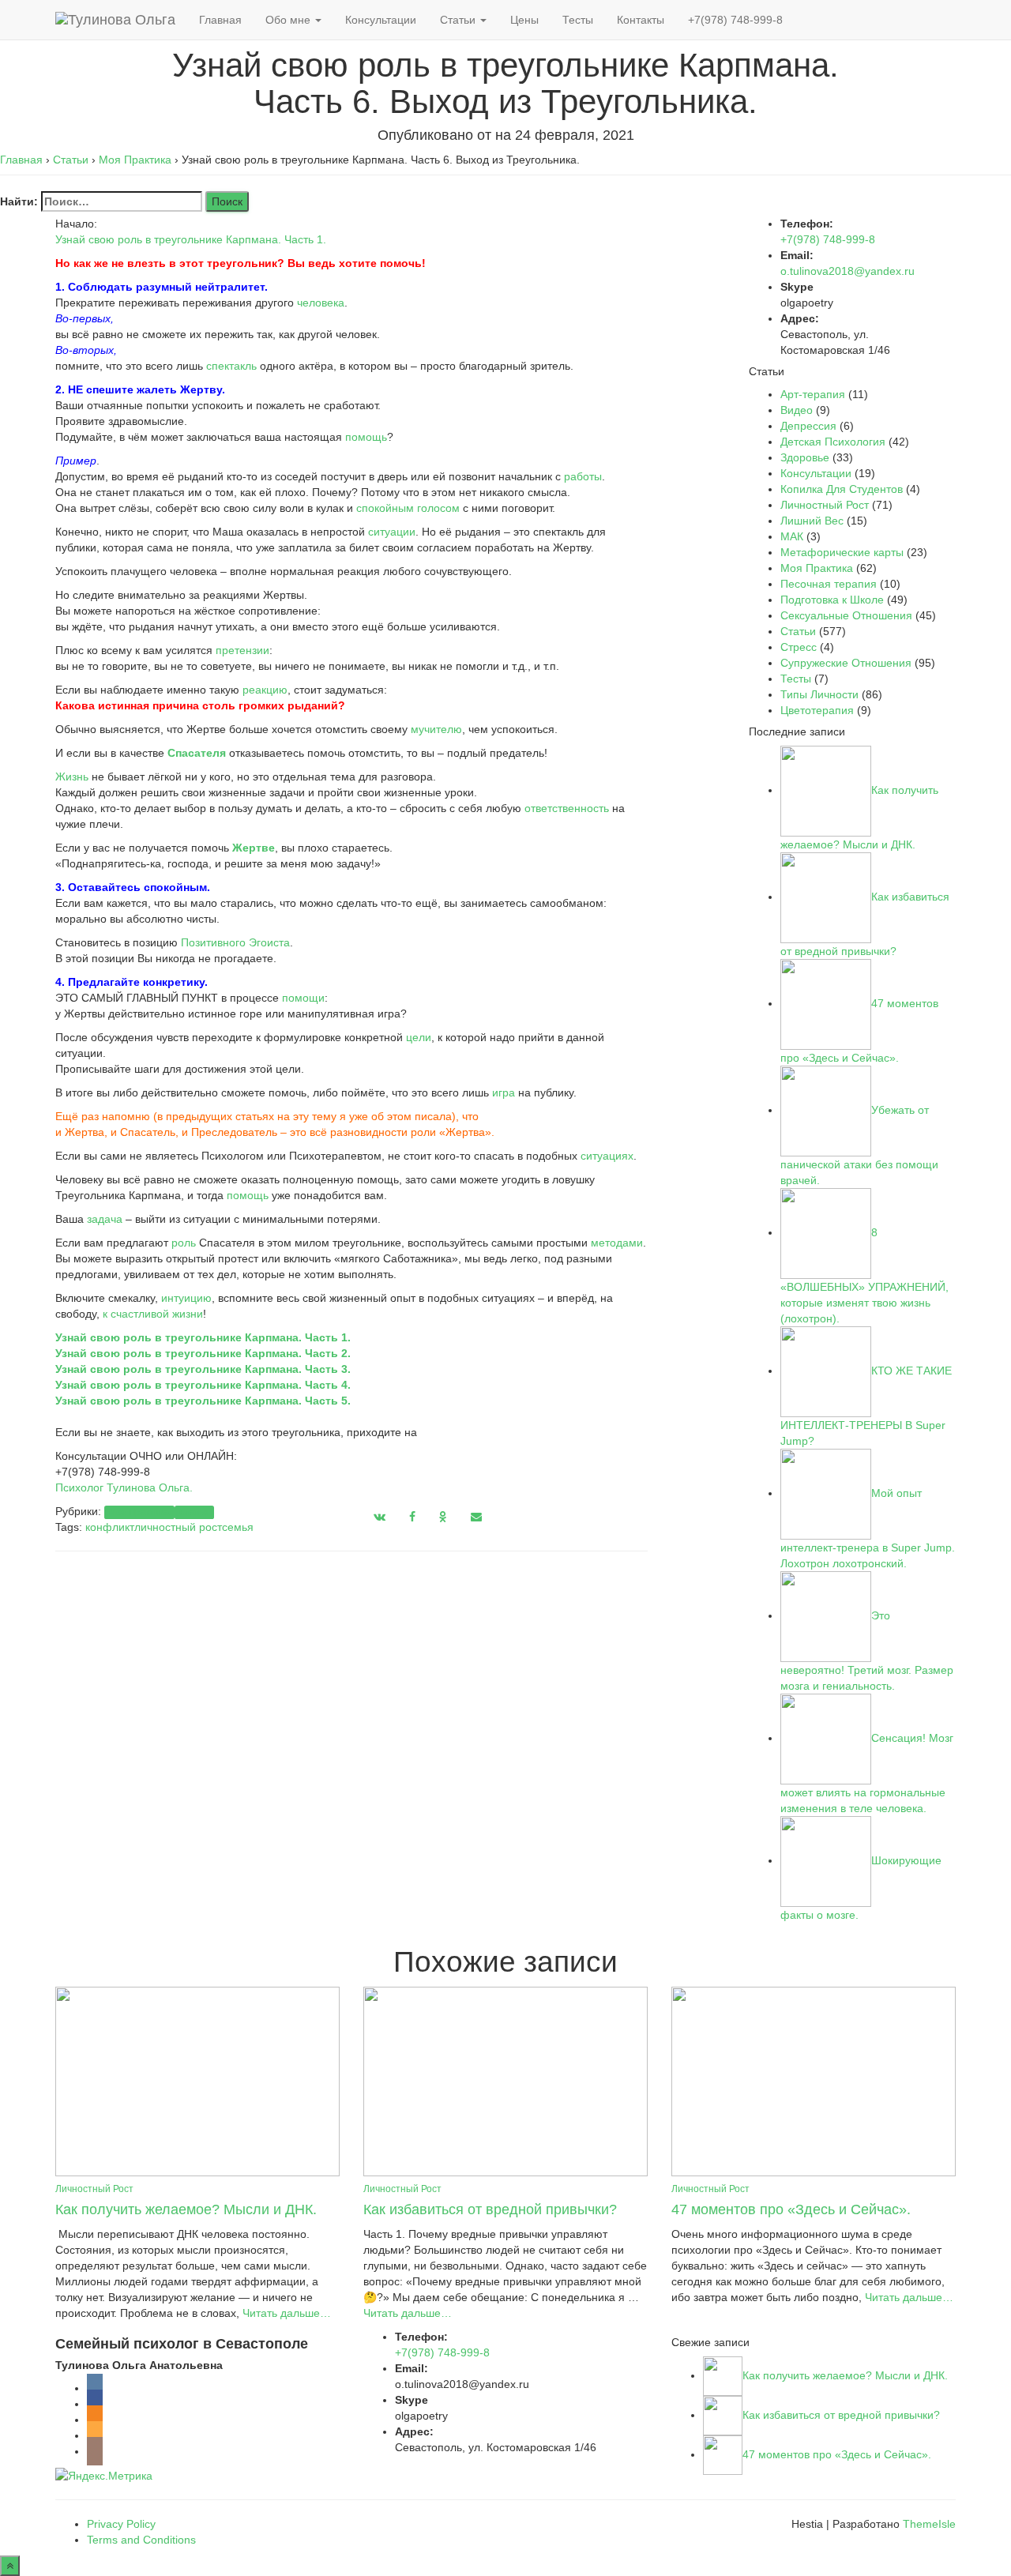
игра (504, 1092)
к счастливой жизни (153, 1314)
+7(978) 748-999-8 (735, 20)
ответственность (567, 808)
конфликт (110, 1527)
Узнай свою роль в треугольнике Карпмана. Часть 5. (203, 1401)
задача (105, 1219)
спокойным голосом (408, 508)
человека (321, 303)
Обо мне (289, 20)
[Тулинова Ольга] (115, 20)
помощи (303, 998)
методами (617, 1243)
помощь (366, 437)
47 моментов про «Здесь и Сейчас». (791, 2209)
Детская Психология (833, 442)
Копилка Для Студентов (842, 489)
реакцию (265, 690)
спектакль (231, 366)
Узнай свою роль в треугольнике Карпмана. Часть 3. (203, 1369)
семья (238, 1527)
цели (419, 1037)
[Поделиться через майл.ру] (476, 1517)
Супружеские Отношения (846, 663)
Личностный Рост (825, 505)
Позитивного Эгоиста (235, 942)
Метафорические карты (842, 552)
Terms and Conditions (141, 2540)
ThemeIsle (929, 2524)
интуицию (186, 1298)
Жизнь (72, 777)
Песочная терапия (829, 584)
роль (184, 1243)
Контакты (641, 20)
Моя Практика (139, 1512)
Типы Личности (819, 694)
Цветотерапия (817, 710)
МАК (792, 536)
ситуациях (607, 1156)
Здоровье (805, 457)
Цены (524, 20)
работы (583, 476)
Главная (220, 20)
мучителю (436, 729)
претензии (242, 650)
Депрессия (808, 426)
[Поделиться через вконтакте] (380, 1517)
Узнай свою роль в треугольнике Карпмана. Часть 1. (191, 239)
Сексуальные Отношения (846, 615)
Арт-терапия (813, 394)
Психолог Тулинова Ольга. (124, 1487)
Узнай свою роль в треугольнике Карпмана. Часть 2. (203, 1353)
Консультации (381, 20)
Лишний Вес (812, 521)
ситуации (392, 532)
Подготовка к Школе (832, 600)
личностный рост (178, 1527)
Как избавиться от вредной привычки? (490, 2209)
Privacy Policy (121, 2524)
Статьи (459, 20)
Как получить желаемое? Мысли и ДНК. (186, 2209)
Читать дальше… (285, 2313)
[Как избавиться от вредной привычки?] (505, 2080)
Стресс (799, 647)
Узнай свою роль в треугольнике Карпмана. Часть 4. (203, 1385)
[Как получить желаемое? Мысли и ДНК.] (197, 2080)
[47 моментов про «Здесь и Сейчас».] (814, 2080)
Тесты (578, 20)
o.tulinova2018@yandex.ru (848, 271)
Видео (797, 410)
